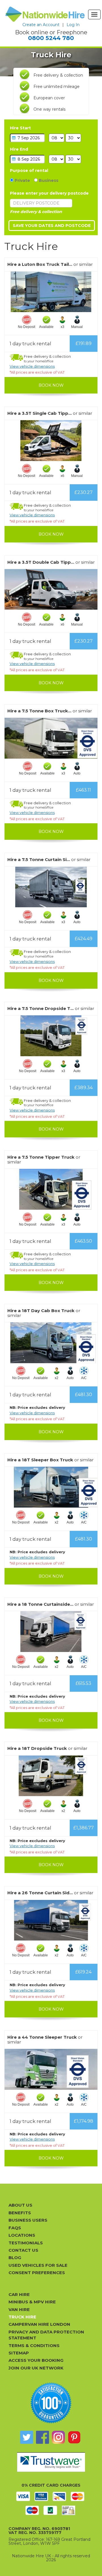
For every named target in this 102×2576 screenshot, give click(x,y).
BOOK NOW (51, 385)
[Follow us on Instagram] (58, 2437)
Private (22, 180)
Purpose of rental (29, 171)
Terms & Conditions (34, 2345)
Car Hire (19, 2294)
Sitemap (19, 2353)
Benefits (20, 2213)
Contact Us (23, 2250)
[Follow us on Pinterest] (74, 2437)
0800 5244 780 (51, 38)
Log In (73, 25)
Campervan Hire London (39, 2324)
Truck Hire (22, 2317)
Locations (22, 2235)
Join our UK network (36, 2368)
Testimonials (26, 2243)
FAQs (15, 2228)
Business (48, 180)
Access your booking (36, 2360)
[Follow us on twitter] (27, 2437)
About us (20, 2205)
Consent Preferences (37, 2273)
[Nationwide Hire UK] (45, 14)
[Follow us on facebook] (42, 2437)
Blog (15, 2258)
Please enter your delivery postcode (49, 193)
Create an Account (41, 25)
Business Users (28, 2220)
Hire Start (20, 128)
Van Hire (19, 2309)
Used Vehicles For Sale (38, 2265)
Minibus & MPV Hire (32, 2302)
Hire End (19, 149)
